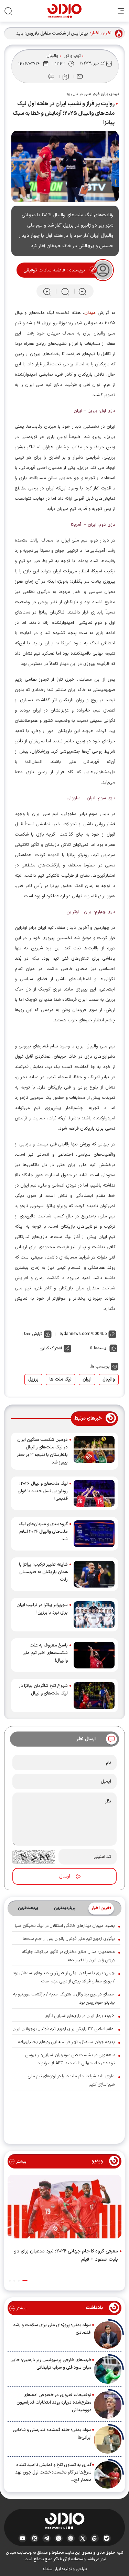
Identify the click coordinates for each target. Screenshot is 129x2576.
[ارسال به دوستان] (80, 76)
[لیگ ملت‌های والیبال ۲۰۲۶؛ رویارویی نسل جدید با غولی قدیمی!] (94, 1493)
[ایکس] (83, 2538)
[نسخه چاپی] (51, 76)
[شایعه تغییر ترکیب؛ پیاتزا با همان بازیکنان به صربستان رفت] (94, 1574)
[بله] (107, 2538)
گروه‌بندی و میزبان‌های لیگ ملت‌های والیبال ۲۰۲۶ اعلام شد (43, 1532)
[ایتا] (95, 2538)
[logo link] (64, 11)
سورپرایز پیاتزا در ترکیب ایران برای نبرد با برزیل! (42, 1609)
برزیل (33, 1380)
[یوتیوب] (23, 2538)
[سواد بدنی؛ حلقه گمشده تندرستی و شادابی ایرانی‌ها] (108, 2440)
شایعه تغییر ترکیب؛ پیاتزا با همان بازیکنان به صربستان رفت (43, 1572)
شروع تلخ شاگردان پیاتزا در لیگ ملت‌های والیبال (43, 1690)
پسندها (100, 1348)
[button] (25, 2281)
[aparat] (35, 2538)
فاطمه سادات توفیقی (44, 270)
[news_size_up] (47, 291)
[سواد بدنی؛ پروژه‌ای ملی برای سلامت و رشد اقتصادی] (108, 2335)
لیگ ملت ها (61, 1380)
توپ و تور (72, 56)
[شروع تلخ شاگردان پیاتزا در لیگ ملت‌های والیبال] (94, 1696)
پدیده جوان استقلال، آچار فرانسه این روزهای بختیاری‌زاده (66, 2042)
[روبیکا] (71, 2538)
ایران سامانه (52, 2569)
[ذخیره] (66, 77)
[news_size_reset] (65, 291)
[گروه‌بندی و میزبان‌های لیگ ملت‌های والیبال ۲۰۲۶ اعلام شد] (94, 1534)
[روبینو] (59, 2538)
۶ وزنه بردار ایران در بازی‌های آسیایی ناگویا (79, 2016)
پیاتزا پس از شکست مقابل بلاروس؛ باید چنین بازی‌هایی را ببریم (52, 34)
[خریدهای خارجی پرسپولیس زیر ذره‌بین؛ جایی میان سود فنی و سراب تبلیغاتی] (108, 2370)
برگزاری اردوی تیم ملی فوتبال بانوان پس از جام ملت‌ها (69, 1939)
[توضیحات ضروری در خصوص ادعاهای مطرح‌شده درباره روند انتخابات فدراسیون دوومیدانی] (108, 2405)
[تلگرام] (47, 2538)
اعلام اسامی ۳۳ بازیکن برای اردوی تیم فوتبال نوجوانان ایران (64, 2029)
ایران (87, 1380)
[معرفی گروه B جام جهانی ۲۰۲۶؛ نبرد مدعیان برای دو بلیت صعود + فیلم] (64, 2208)
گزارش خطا (33, 1334)
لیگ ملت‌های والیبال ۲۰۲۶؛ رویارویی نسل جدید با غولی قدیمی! (43, 1491)
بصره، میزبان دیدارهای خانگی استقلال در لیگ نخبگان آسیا (65, 1926)
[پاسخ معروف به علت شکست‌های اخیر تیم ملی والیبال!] (94, 1655)
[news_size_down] (82, 291)
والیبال (52, 56)
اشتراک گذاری (51, 1348)
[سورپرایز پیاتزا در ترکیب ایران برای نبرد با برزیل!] (94, 1615)
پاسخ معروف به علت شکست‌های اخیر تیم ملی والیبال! (45, 1653)
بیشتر (20, 2162)
